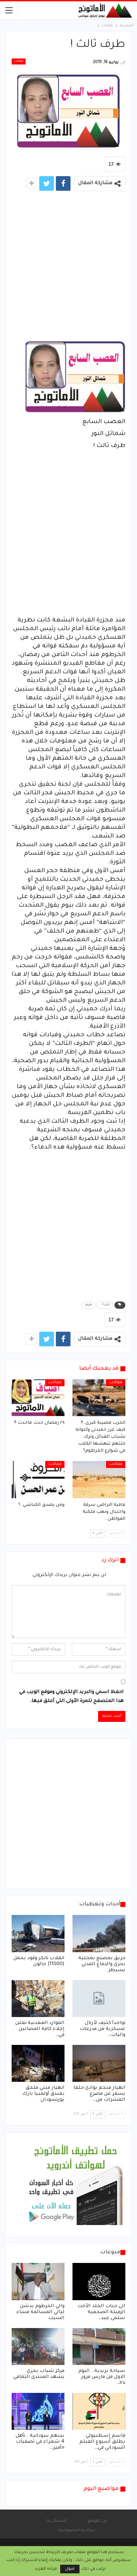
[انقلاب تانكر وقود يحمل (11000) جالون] (38, 1933)
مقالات (19, 61)
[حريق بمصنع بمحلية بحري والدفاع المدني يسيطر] (99, 1933)
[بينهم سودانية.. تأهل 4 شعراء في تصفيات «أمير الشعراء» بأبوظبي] (38, 2411)
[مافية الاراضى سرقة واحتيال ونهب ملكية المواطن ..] (99, 1479)
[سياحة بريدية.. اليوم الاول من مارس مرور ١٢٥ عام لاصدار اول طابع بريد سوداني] (99, 2347)
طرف (88, 1305)
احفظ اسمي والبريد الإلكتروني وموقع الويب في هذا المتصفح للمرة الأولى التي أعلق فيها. (71, 1697)
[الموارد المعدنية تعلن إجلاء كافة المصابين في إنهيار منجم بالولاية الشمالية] (38, 1999)
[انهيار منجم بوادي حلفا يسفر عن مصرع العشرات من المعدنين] (99, 2063)
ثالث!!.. (105, 1305)
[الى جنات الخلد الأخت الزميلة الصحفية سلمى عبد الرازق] (99, 2281)
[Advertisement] (68, 267)
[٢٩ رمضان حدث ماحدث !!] (38, 1398)
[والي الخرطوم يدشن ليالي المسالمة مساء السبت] (38, 2281)
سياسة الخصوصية (77, 2530)
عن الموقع (98, 2521)
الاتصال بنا (57, 2521)
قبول (70, 2569)
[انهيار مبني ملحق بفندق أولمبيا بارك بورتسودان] (38, 2063)
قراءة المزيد (46, 2569)
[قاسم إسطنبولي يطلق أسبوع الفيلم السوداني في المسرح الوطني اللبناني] (99, 2411)
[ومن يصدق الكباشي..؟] (38, 1479)
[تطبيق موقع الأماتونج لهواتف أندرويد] (75, 2185)
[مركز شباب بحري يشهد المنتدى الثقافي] (38, 2347)
